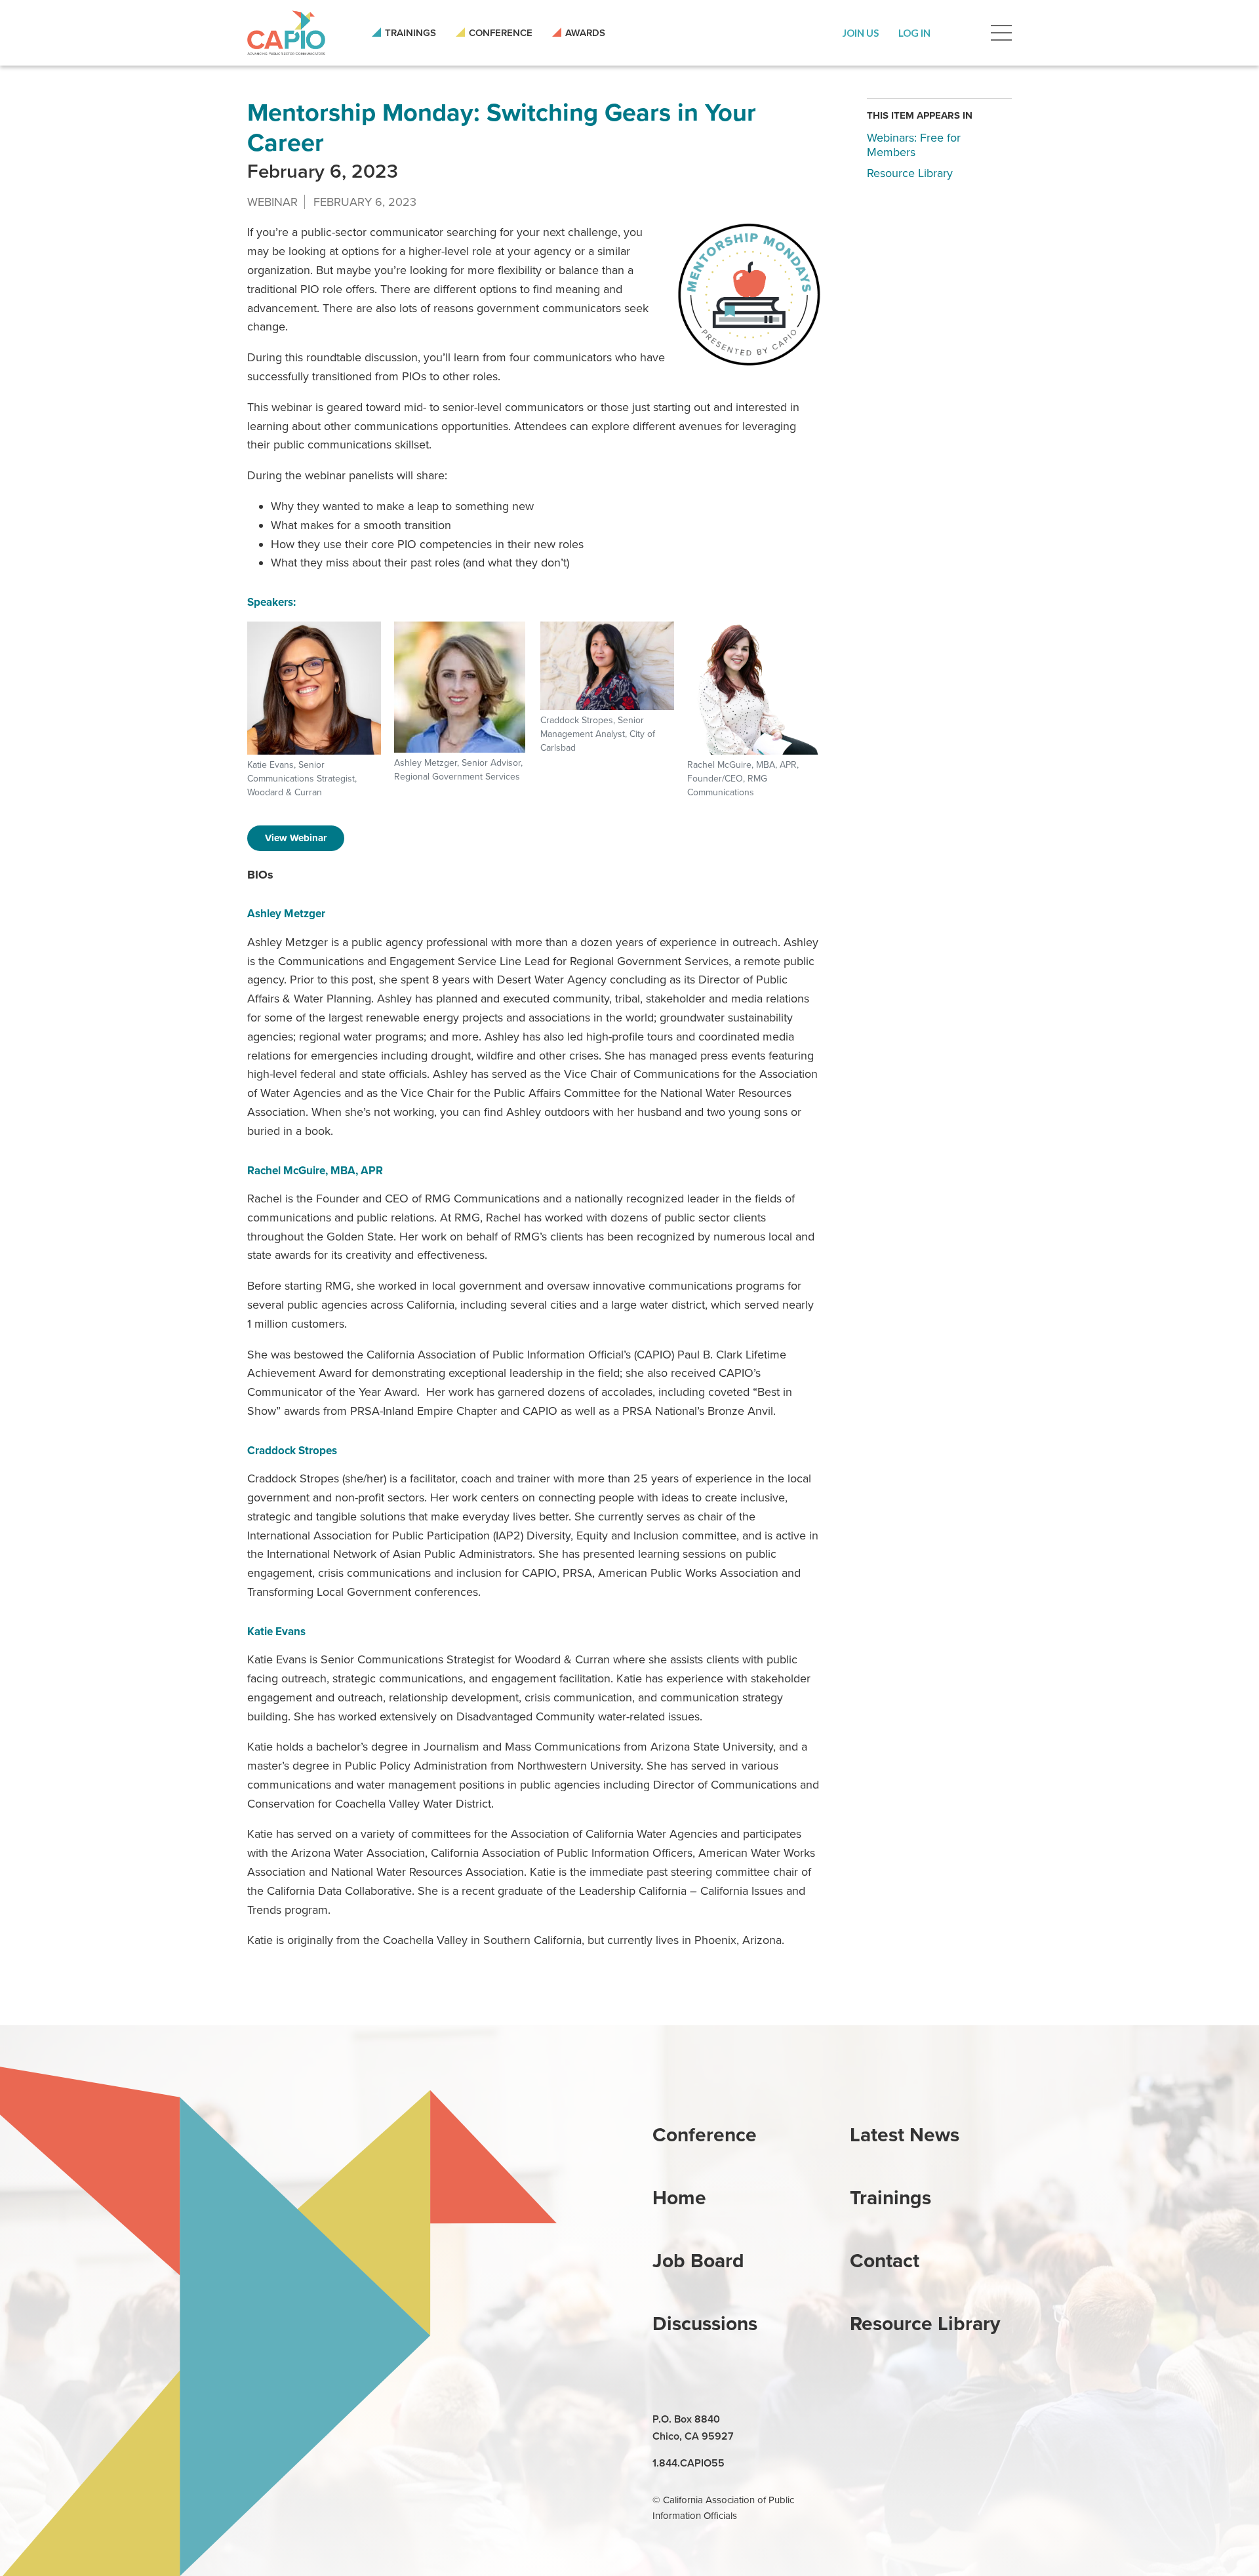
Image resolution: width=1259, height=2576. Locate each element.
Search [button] (961, 33)
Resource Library (910, 172)
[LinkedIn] (862, 2420)
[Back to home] (286, 33)
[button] (861, 33)
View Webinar (296, 838)
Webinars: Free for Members (914, 145)
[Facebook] (892, 2420)
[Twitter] (922, 2420)
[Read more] (749, 295)
